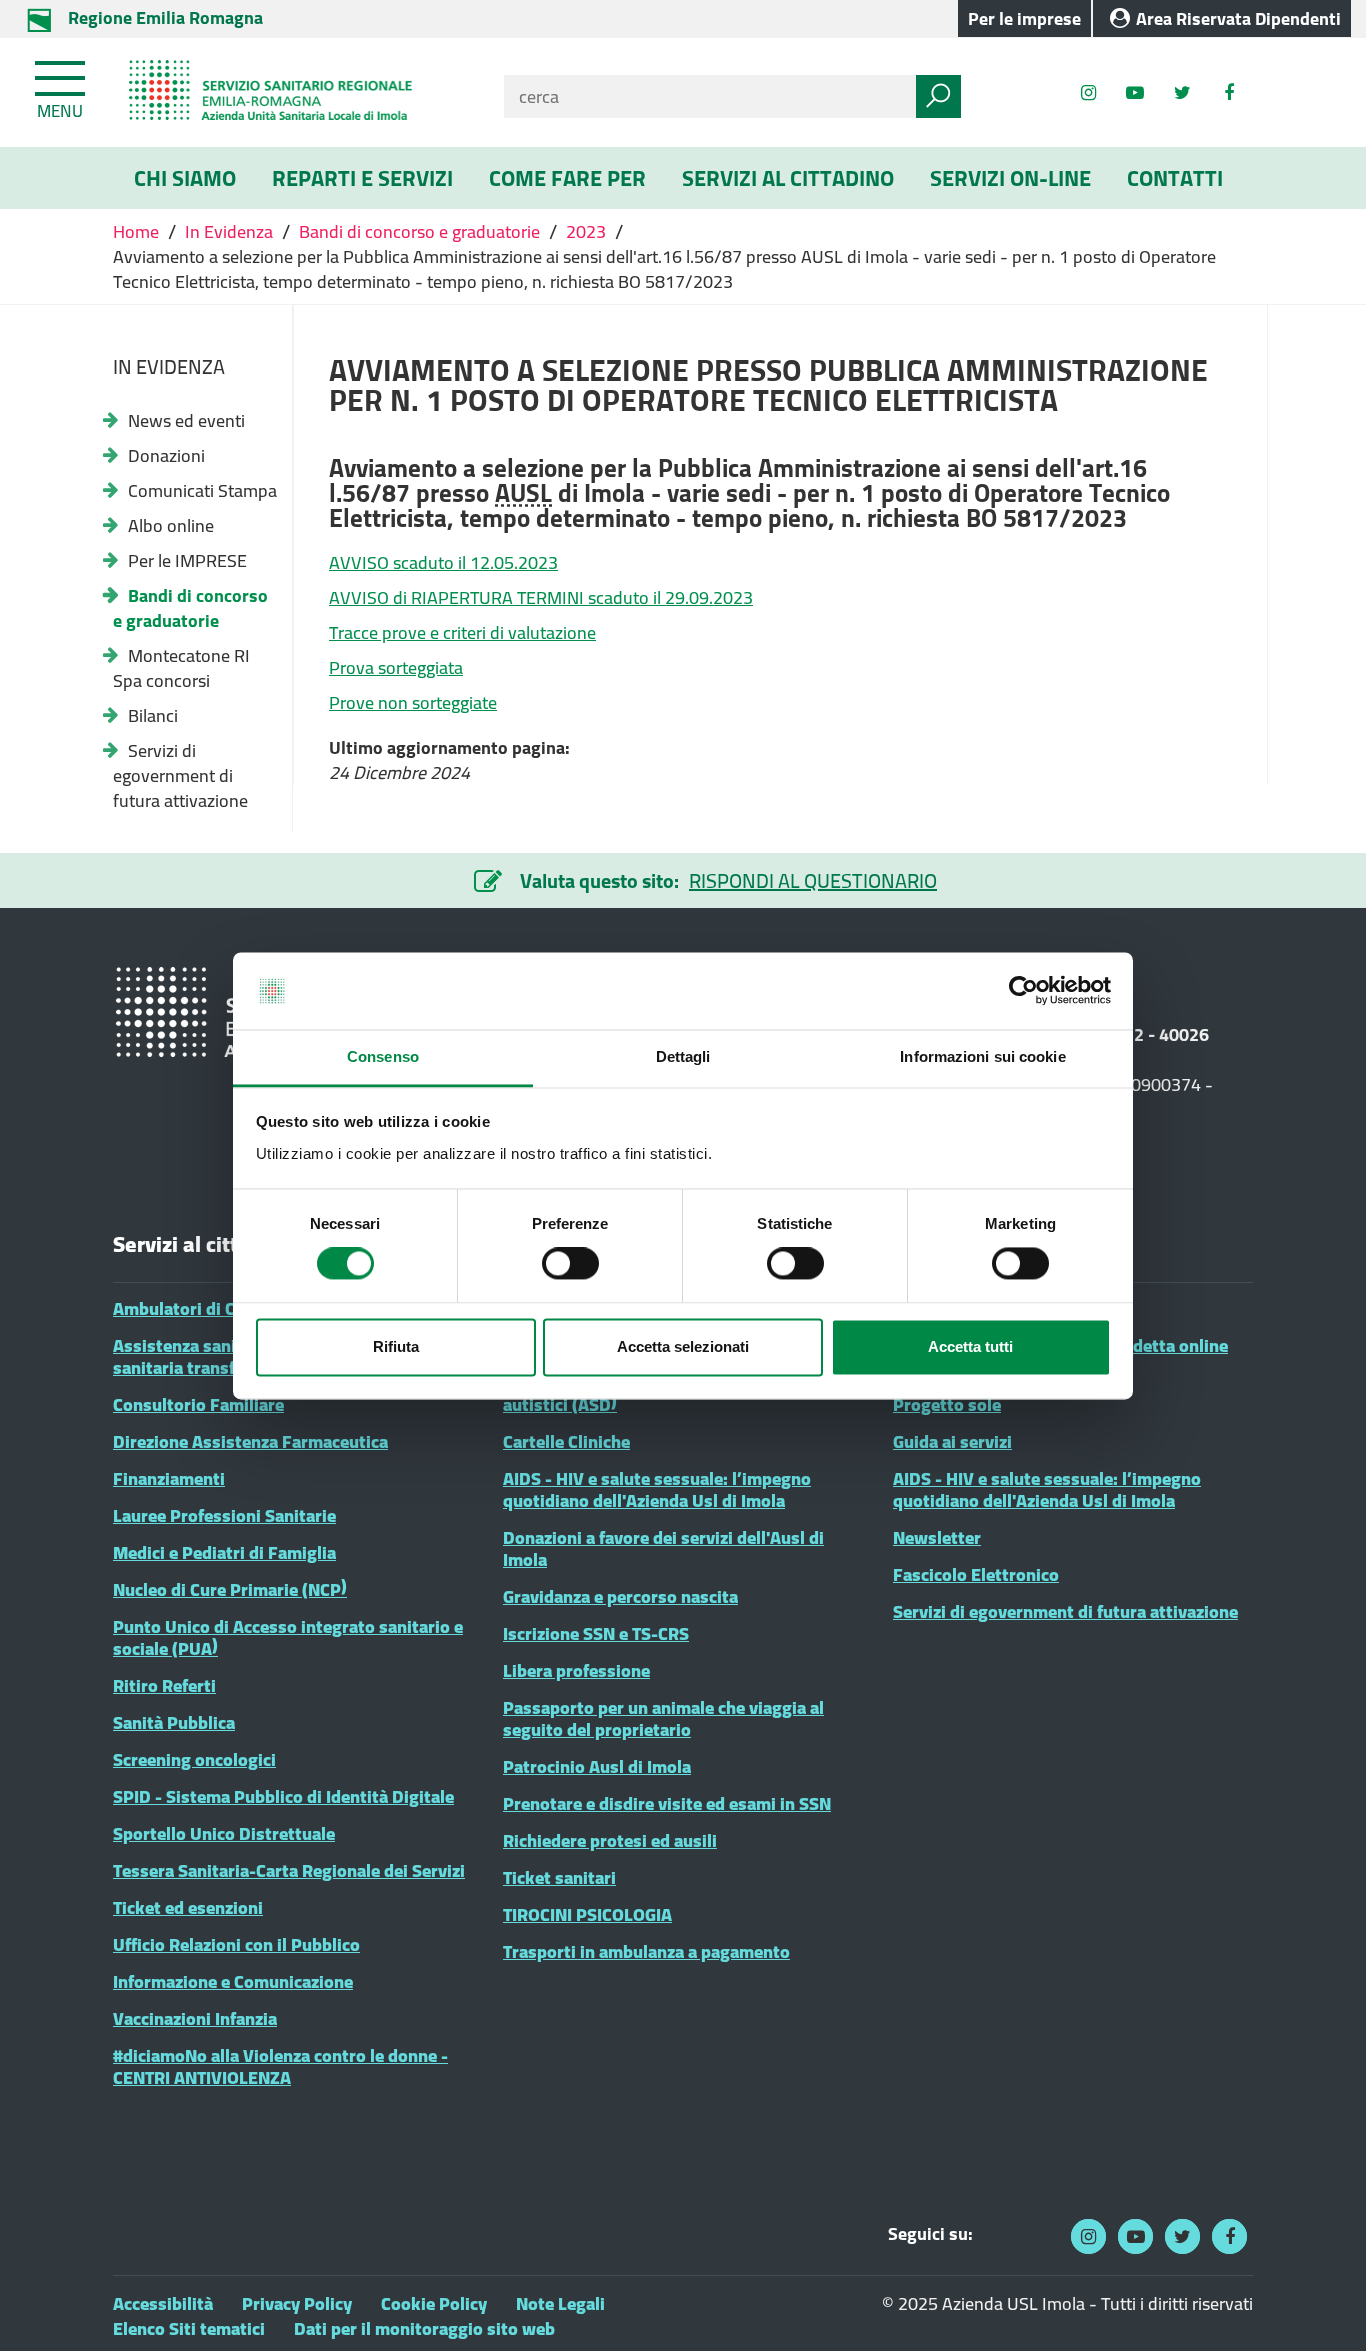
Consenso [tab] (383, 1056)
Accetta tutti (970, 1346)
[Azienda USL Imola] (294, 92)
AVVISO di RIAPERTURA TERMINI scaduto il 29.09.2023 (541, 597)
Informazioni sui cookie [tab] (982, 1056)
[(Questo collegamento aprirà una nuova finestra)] (1229, 92)
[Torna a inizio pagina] (1323, 2309)
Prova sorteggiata (396, 667)
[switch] (570, 1264)
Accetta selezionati (683, 1346)
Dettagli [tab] (683, 1056)
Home (138, 231)
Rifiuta (396, 1346)
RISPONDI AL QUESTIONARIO (813, 880)
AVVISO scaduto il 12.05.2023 (443, 562)
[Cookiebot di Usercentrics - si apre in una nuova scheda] (1023, 991)
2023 (586, 231)
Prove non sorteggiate (413, 702)
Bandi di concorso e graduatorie (419, 231)
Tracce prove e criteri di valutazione (462, 632)
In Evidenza (229, 231)
